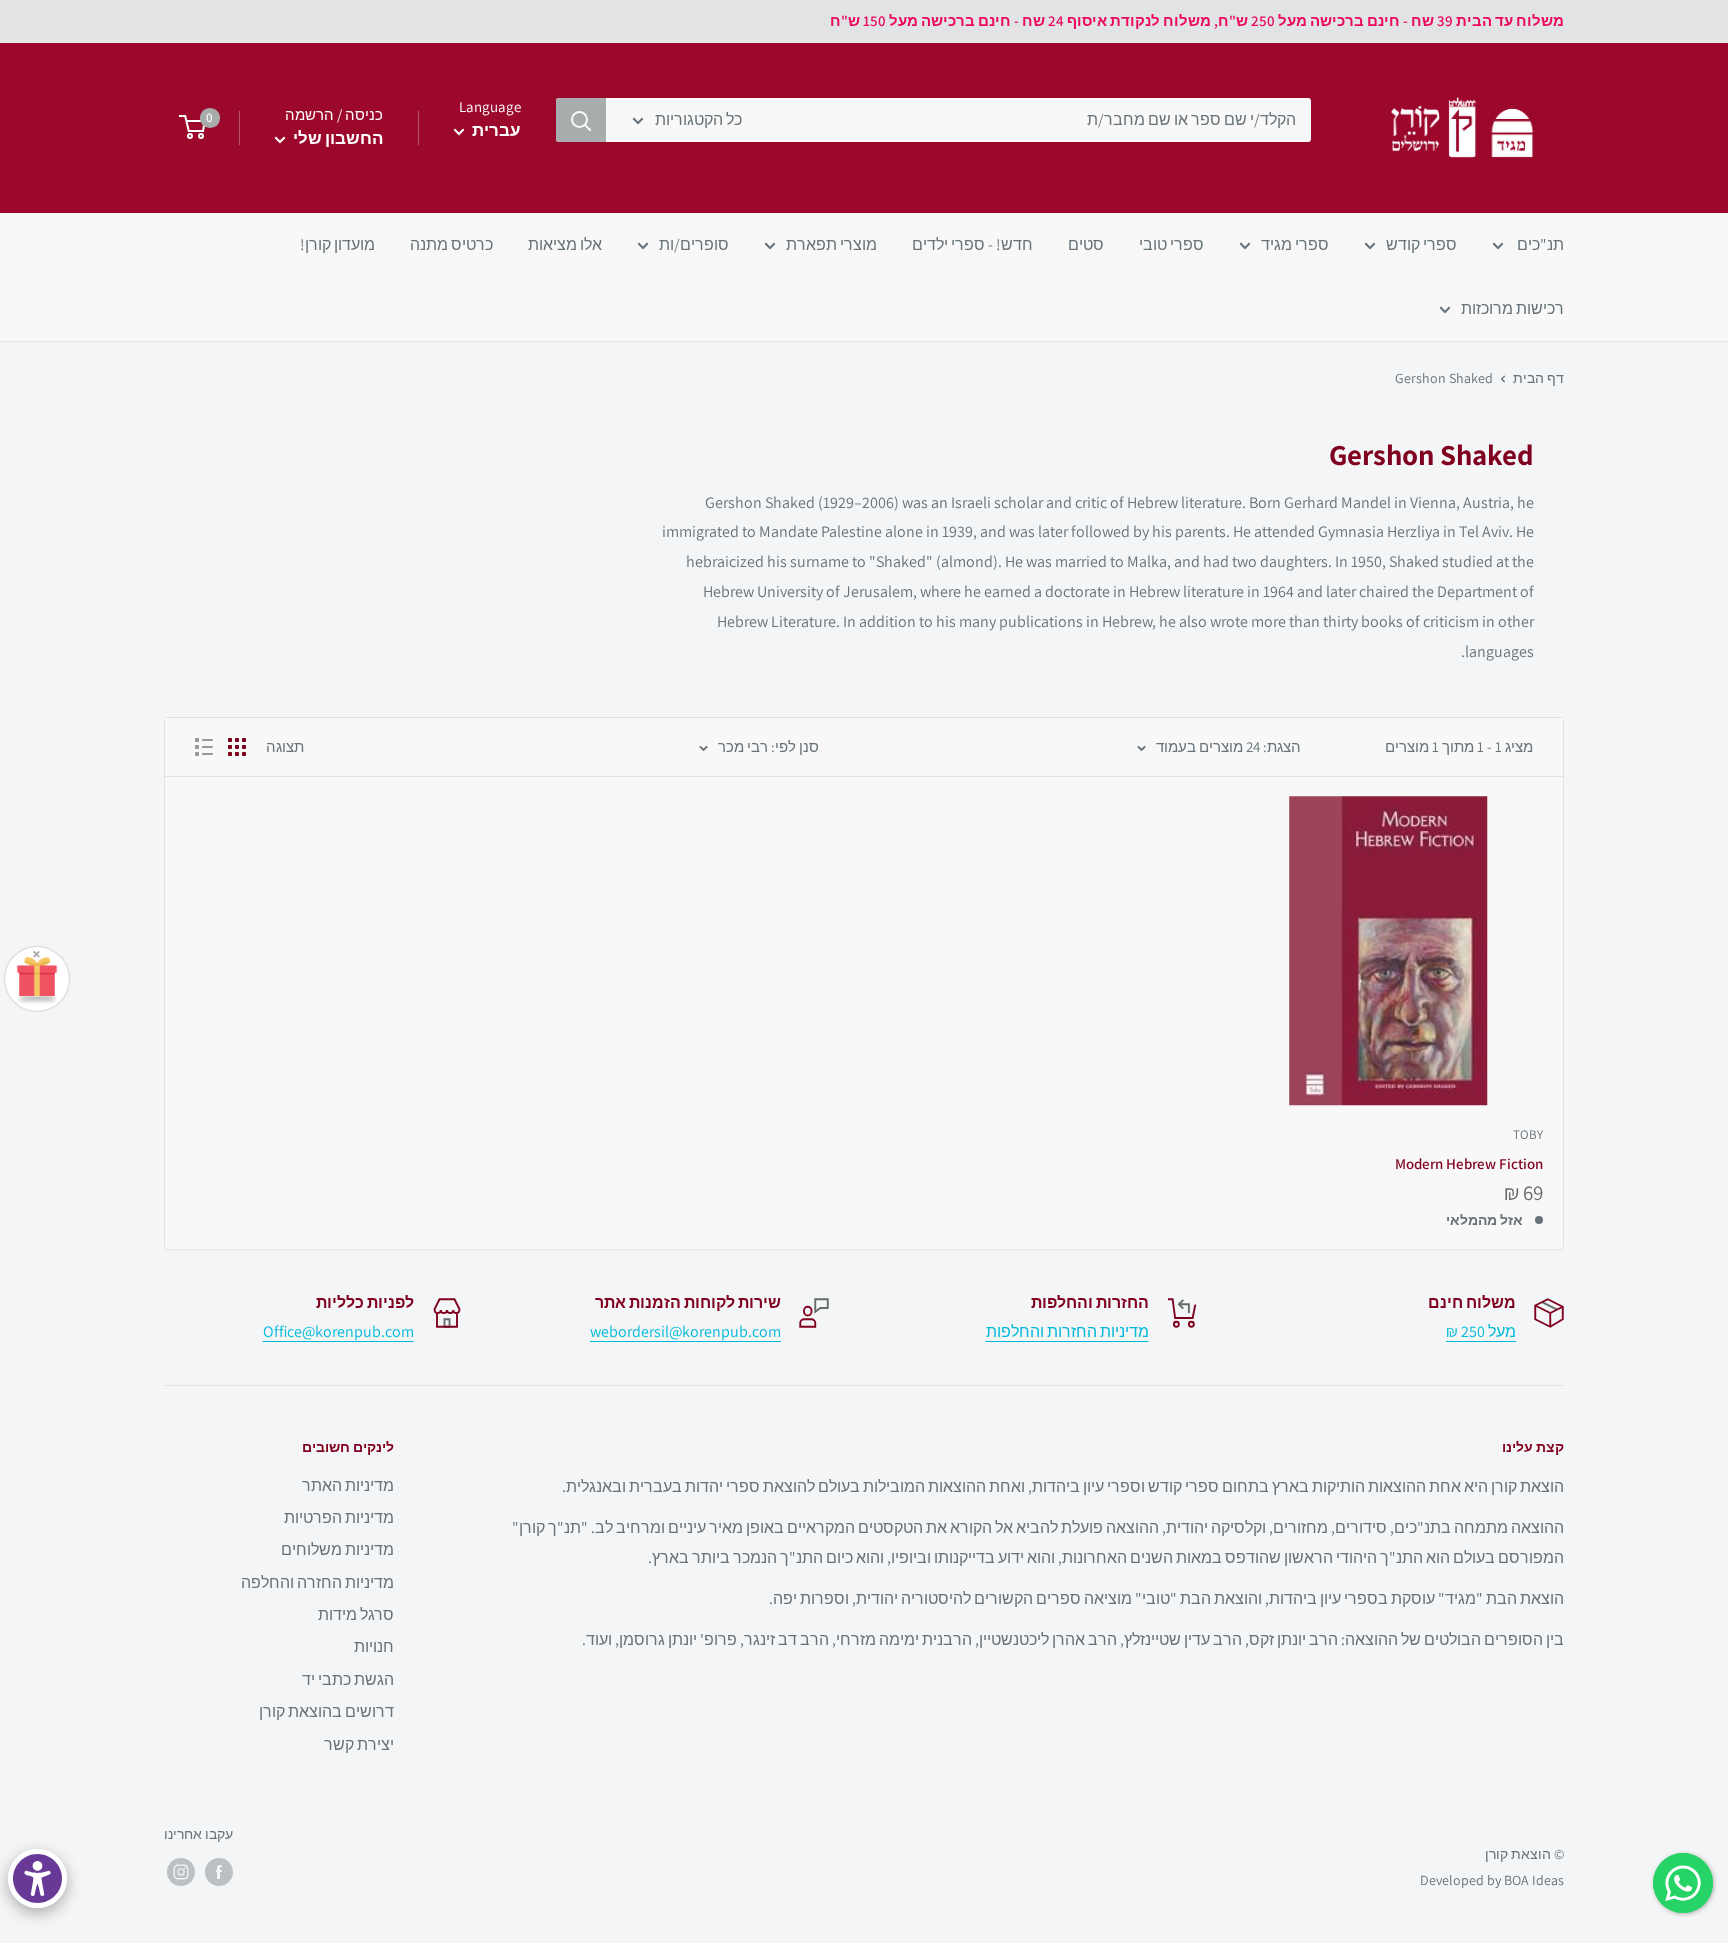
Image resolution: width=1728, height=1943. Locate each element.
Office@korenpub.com (338, 1331)
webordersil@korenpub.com (685, 1331)
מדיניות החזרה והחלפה (317, 1582)
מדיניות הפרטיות (339, 1517)
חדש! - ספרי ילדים (972, 244)
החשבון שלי (336, 138)
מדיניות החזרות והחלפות (1067, 1331)
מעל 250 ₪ (1481, 1331)
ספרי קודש (1421, 244)
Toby (1528, 1134)
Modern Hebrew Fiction (1469, 1163)
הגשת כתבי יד (348, 1679)
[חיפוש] (581, 120)
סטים (1086, 244)
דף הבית (1538, 378)
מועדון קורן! (337, 244)
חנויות (374, 1646)
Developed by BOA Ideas (1492, 1880)
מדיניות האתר (348, 1485)
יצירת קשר (359, 1744)
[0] (186, 128)
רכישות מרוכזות (1512, 308)
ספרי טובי (1171, 244)
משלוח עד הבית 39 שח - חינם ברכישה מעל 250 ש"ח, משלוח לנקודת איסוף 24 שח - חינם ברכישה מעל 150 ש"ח (1197, 20)
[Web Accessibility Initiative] (37, 1878)
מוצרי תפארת (831, 244)
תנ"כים (1539, 244)
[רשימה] (204, 747)
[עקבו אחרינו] (219, 1872)
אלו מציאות (565, 244)
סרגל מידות (356, 1614)
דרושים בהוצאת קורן (326, 1711)
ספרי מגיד (1295, 244)
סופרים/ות (694, 244)
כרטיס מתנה (451, 244)
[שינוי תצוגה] (237, 747)
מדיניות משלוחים (337, 1549)
